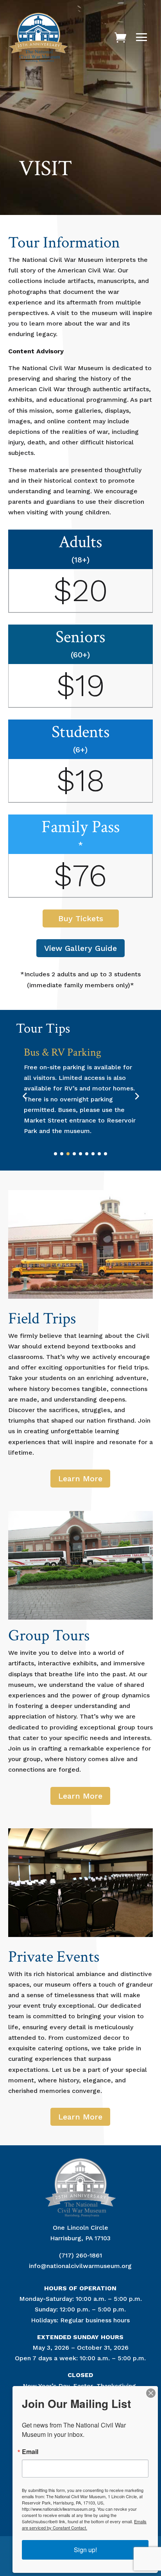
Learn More (80, 1479)
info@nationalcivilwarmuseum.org (80, 2266)
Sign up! (85, 2550)
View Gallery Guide (80, 948)
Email (30, 2452)
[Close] (151, 2393)
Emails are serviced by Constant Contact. (84, 2524)
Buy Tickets (81, 918)
